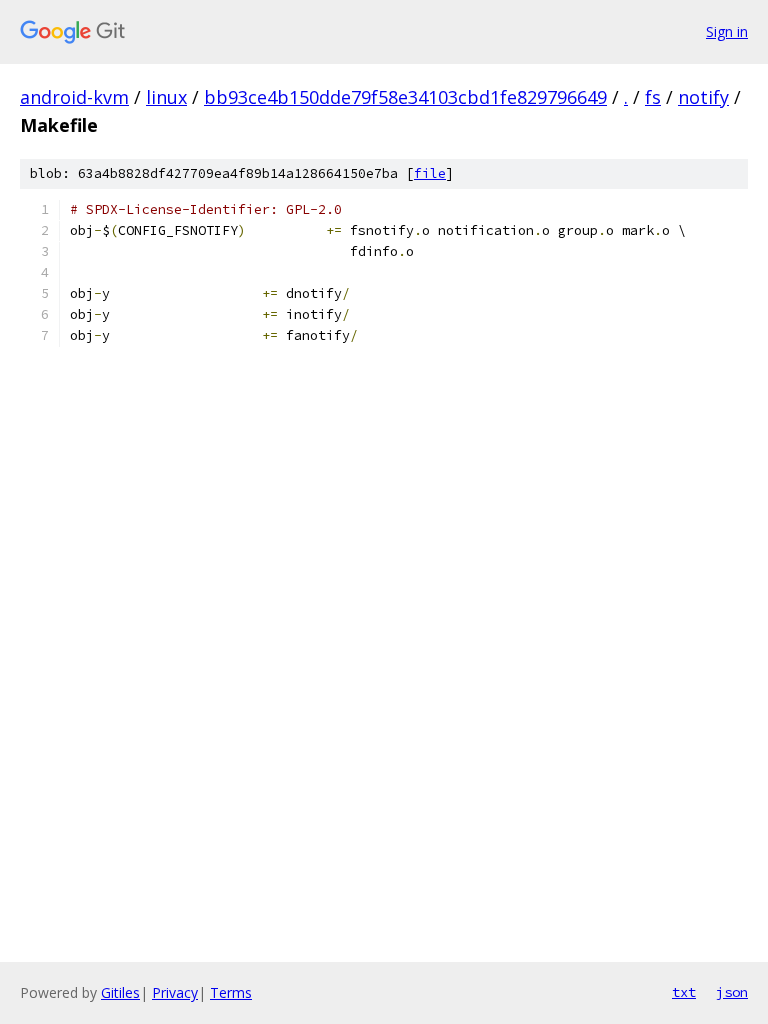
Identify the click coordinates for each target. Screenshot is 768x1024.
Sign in (727, 31)
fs (653, 97)
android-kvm (74, 97)
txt (684, 992)
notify (703, 97)
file (430, 173)
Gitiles (120, 992)
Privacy (175, 992)
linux (166, 97)
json (732, 992)
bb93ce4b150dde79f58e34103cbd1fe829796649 (405, 97)
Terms (231, 992)
